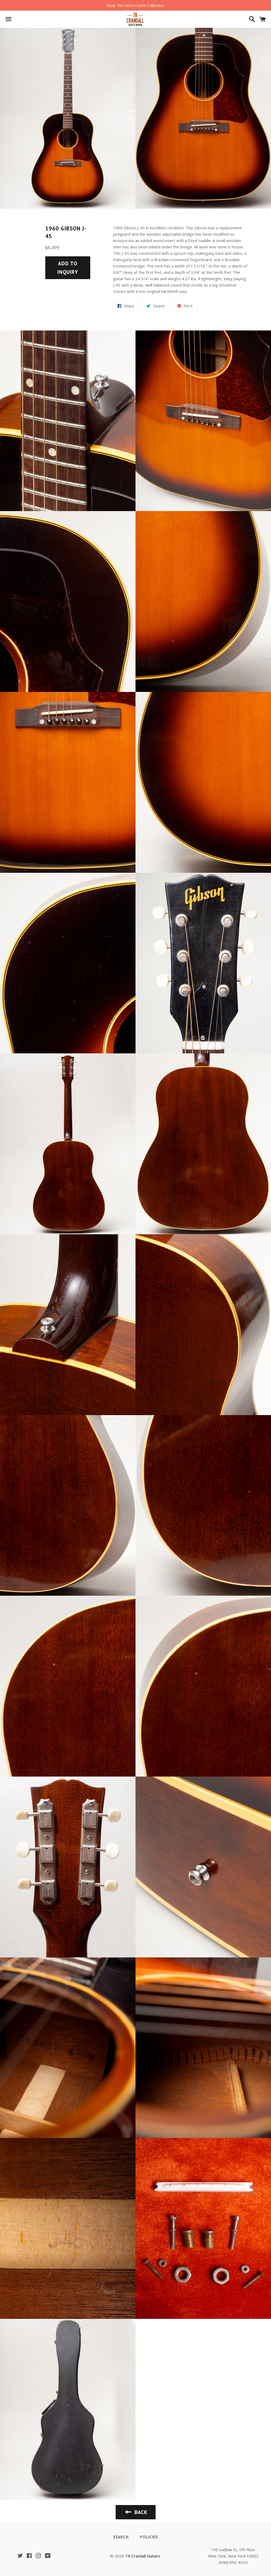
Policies (149, 2537)
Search (121, 2537)
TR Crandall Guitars (143, 2556)
